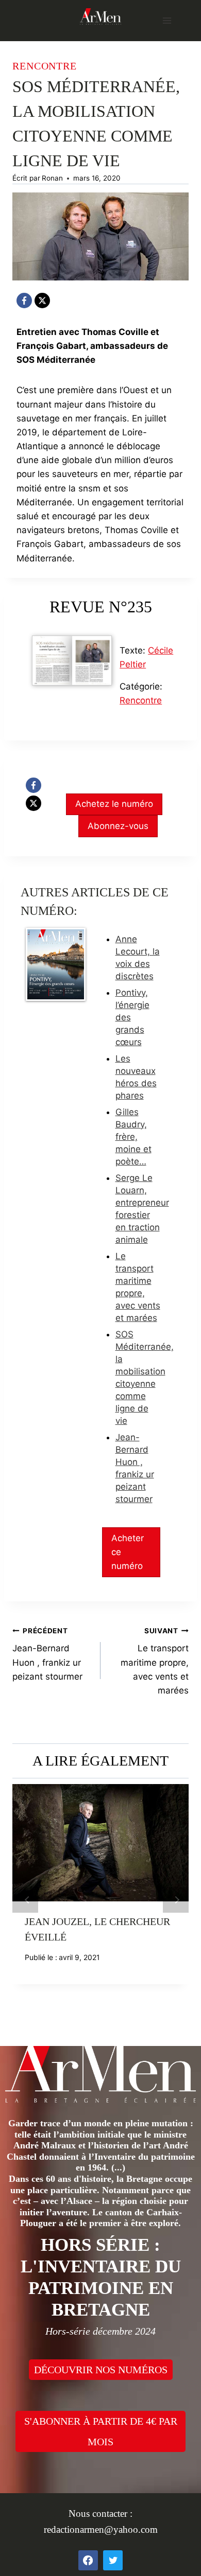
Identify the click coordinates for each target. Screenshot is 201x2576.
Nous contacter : (100, 2513)
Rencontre (45, 66)
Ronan (52, 178)
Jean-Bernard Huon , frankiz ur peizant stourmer (47, 1654)
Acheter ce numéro (128, 1552)
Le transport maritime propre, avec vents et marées (155, 1661)
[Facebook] (24, 301)
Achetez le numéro (114, 804)
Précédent (25, 1900)
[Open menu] (167, 20)
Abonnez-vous (118, 826)
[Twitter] (113, 2560)
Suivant (176, 1900)
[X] (42, 301)
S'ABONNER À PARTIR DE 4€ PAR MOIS (101, 2431)
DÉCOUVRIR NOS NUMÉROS (101, 2370)
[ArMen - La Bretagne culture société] (100, 16)
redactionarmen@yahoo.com (101, 2529)
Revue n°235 (101, 607)
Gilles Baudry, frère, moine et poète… (133, 1137)
